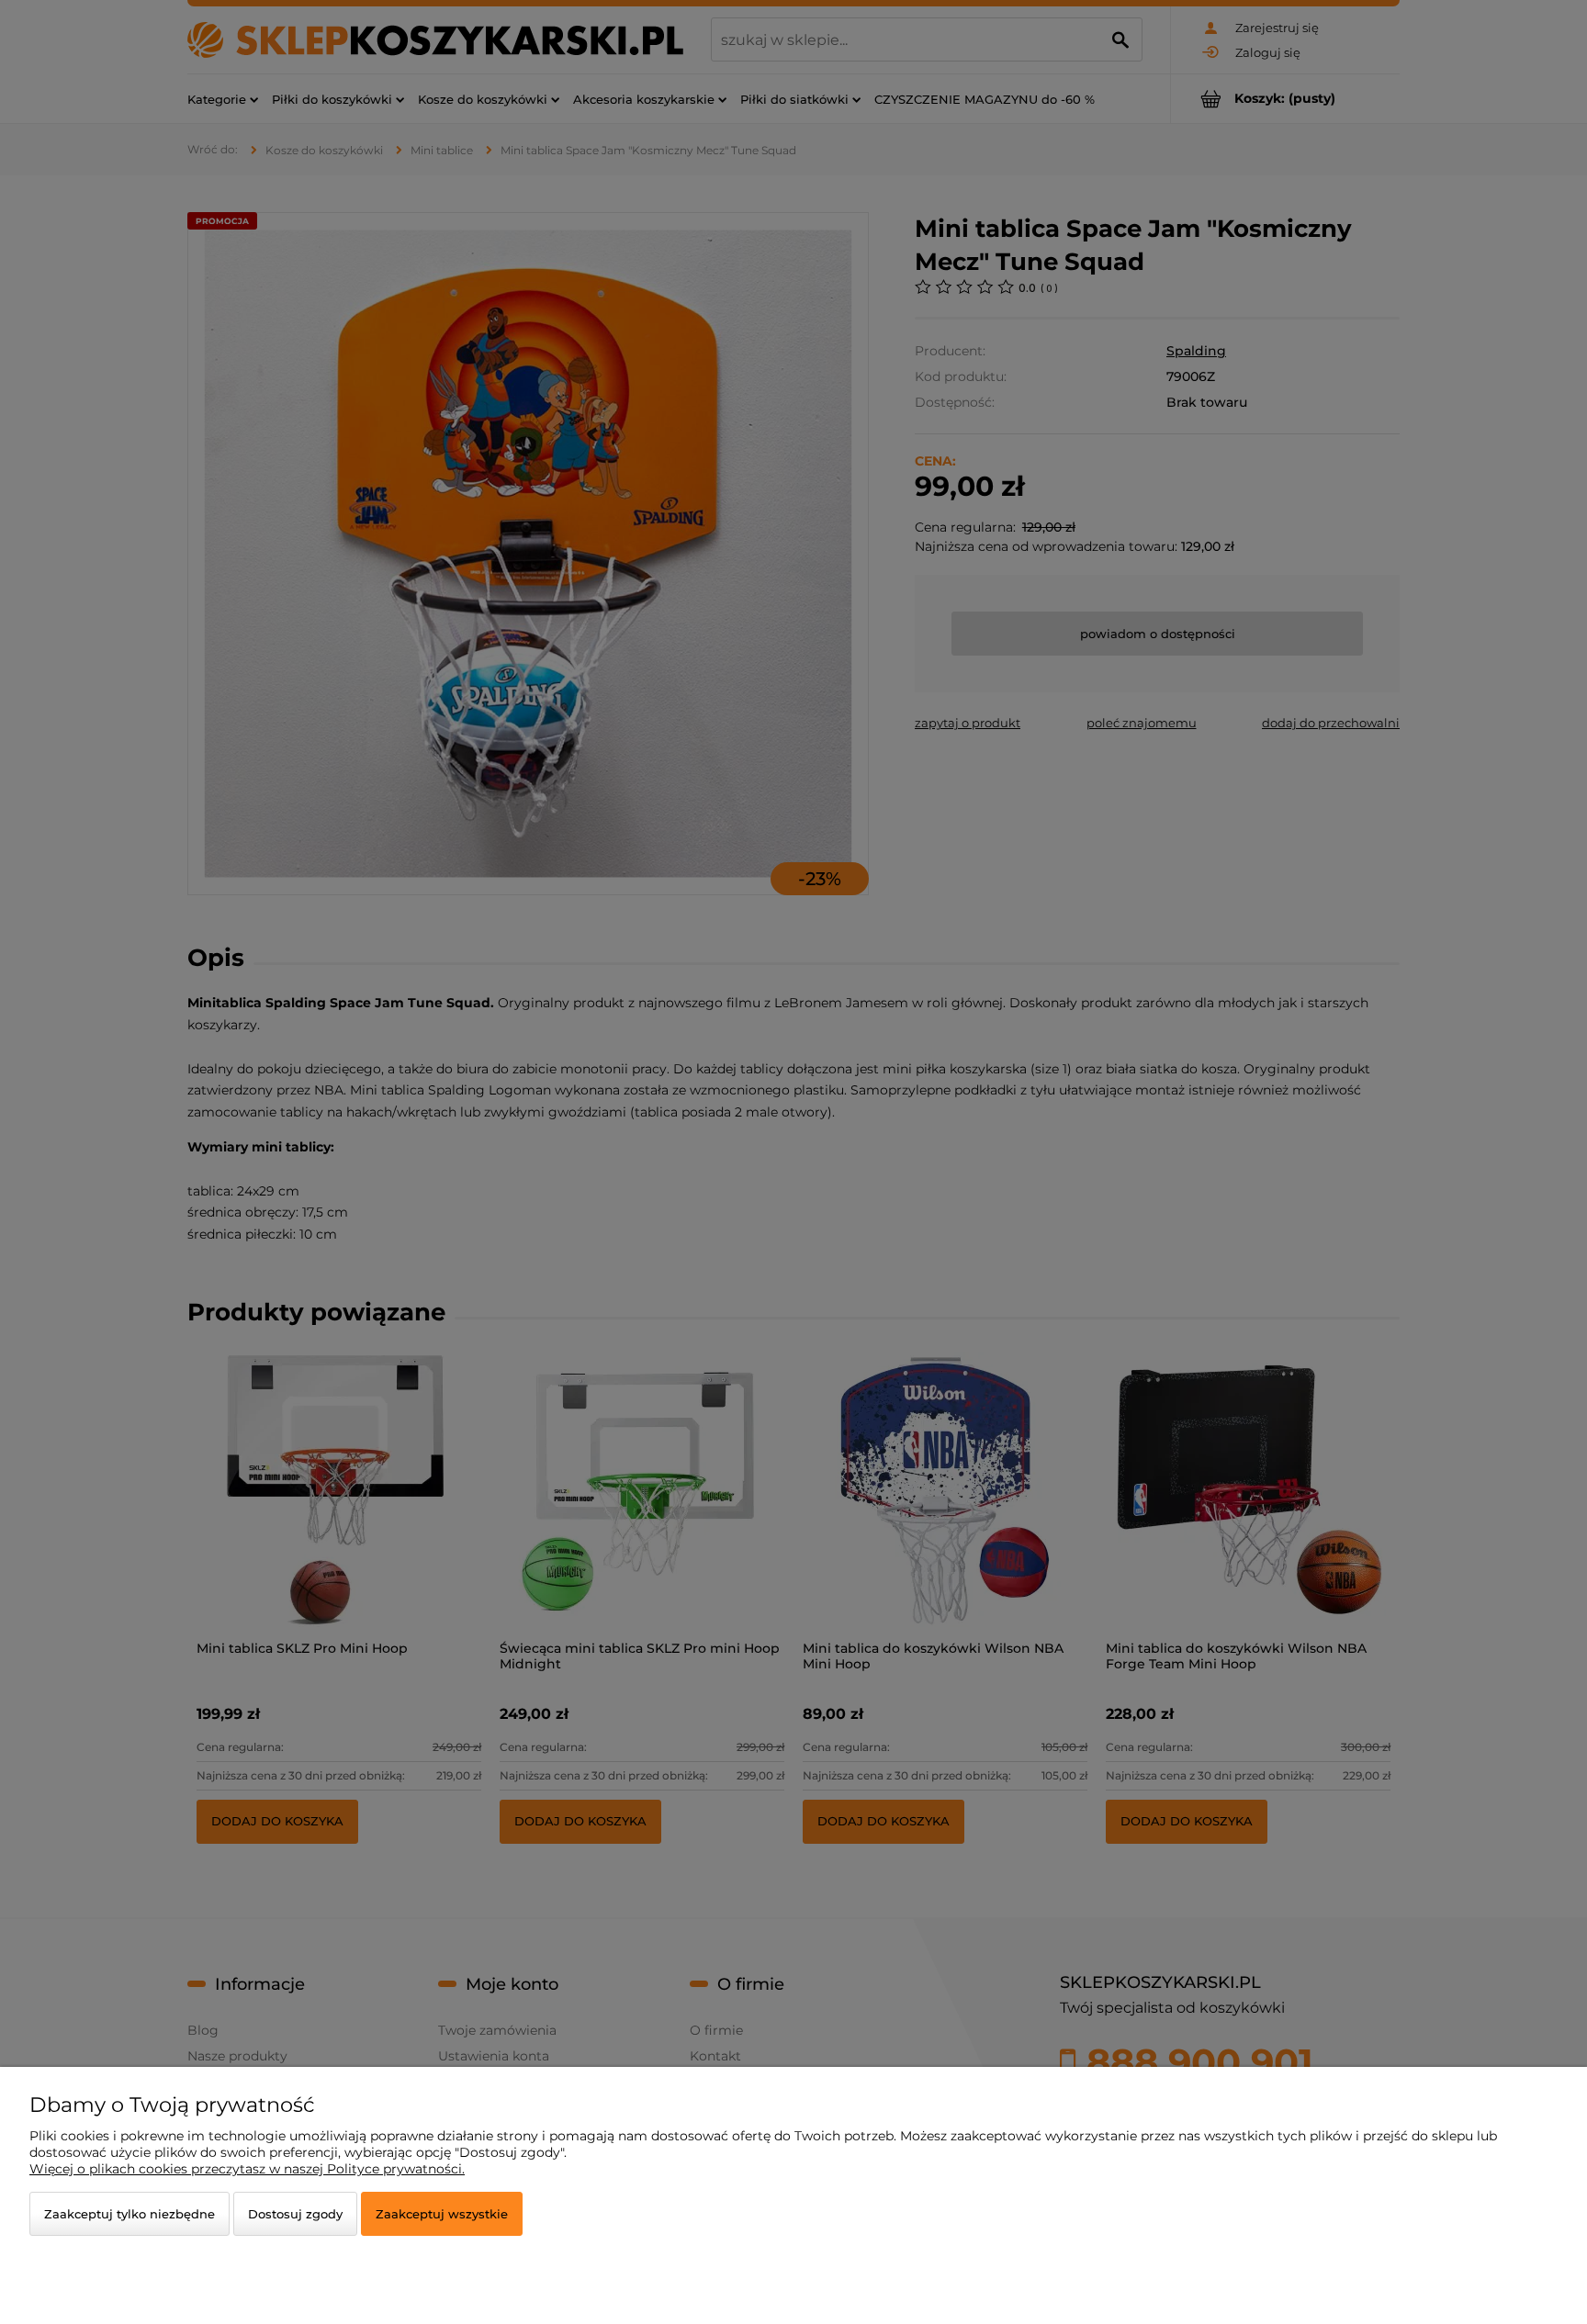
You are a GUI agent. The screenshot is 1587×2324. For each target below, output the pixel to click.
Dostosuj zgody (295, 2214)
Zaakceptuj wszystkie (442, 2214)
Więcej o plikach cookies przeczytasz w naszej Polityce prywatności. (247, 2169)
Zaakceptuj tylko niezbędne (129, 2214)
